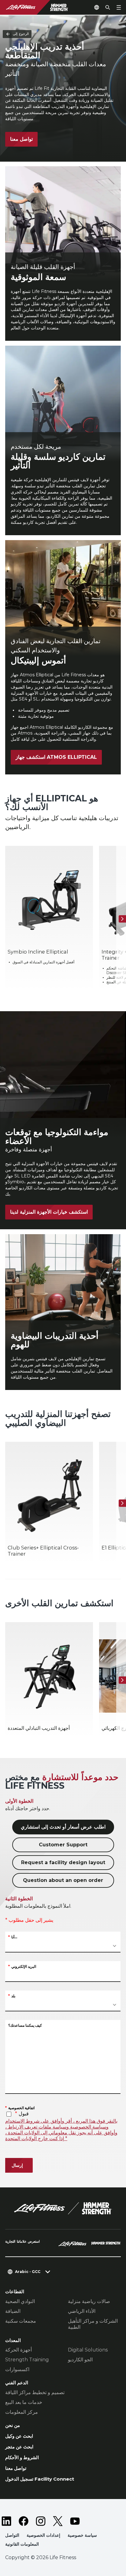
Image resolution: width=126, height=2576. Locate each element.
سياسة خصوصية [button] (82, 2535)
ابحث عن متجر (19, 2447)
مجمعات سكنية (21, 2321)
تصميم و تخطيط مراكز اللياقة (35, 2392)
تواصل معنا (21, 139)
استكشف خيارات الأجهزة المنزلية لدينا (49, 1212)
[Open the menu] (119, 7)
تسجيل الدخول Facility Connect (40, 2479)
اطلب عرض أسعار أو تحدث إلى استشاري (63, 1827)
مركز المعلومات (22, 2412)
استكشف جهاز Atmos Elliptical (56, 757)
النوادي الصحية (20, 2301)
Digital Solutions (88, 2350)
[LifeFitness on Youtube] (75, 2521)
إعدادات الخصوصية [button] (43, 2535)
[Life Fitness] (63, 2208)
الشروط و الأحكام (22, 2457)
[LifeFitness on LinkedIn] (6, 2521)
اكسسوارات (17, 2369)
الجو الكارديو (80, 2360)
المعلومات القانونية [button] (22, 2544)
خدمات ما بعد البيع (24, 2402)
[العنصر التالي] (122, 919)
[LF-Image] (41, 7)
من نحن (13, 2425)
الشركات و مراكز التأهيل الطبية (93, 2324)
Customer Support (63, 1845)
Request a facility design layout (63, 1862)
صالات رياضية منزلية (89, 2301)
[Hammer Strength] (106, 2244)
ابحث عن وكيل (19, 2436)
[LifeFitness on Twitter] (58, 2521)
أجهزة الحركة (19, 2350)
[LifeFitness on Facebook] (24, 2521)
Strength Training (27, 2360)
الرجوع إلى (21, 34)
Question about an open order (63, 1880)
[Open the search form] (108, 7)
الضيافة (13, 2311)
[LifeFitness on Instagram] (41, 2521)
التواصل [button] (12, 2535)
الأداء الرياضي (82, 2311)
